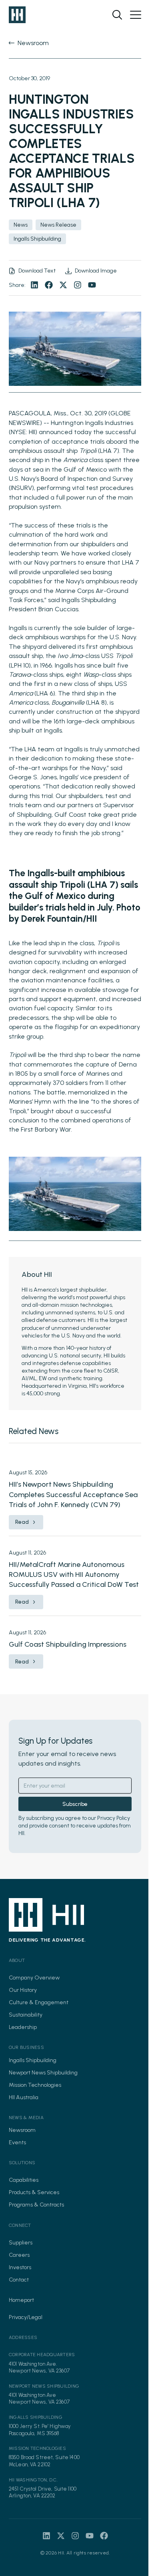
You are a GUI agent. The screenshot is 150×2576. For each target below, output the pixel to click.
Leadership (23, 2027)
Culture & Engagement (39, 2002)
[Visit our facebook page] (49, 285)
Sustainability (26, 2015)
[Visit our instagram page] (78, 285)
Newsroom (22, 2130)
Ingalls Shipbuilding (33, 2060)
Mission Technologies (35, 2085)
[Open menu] (136, 15)
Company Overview (34, 1978)
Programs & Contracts (36, 2205)
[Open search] (117, 15)
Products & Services (34, 2192)
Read (22, 1522)
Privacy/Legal (26, 2317)
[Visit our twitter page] (63, 285)
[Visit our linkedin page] (34, 285)
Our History (23, 1990)
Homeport (21, 2300)
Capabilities (24, 2180)
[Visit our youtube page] (92, 285)
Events (17, 2142)
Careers (19, 2255)
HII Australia (24, 2097)
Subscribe (75, 1804)
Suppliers (21, 2243)
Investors (20, 2267)
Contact (19, 2280)
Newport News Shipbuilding (43, 2073)
